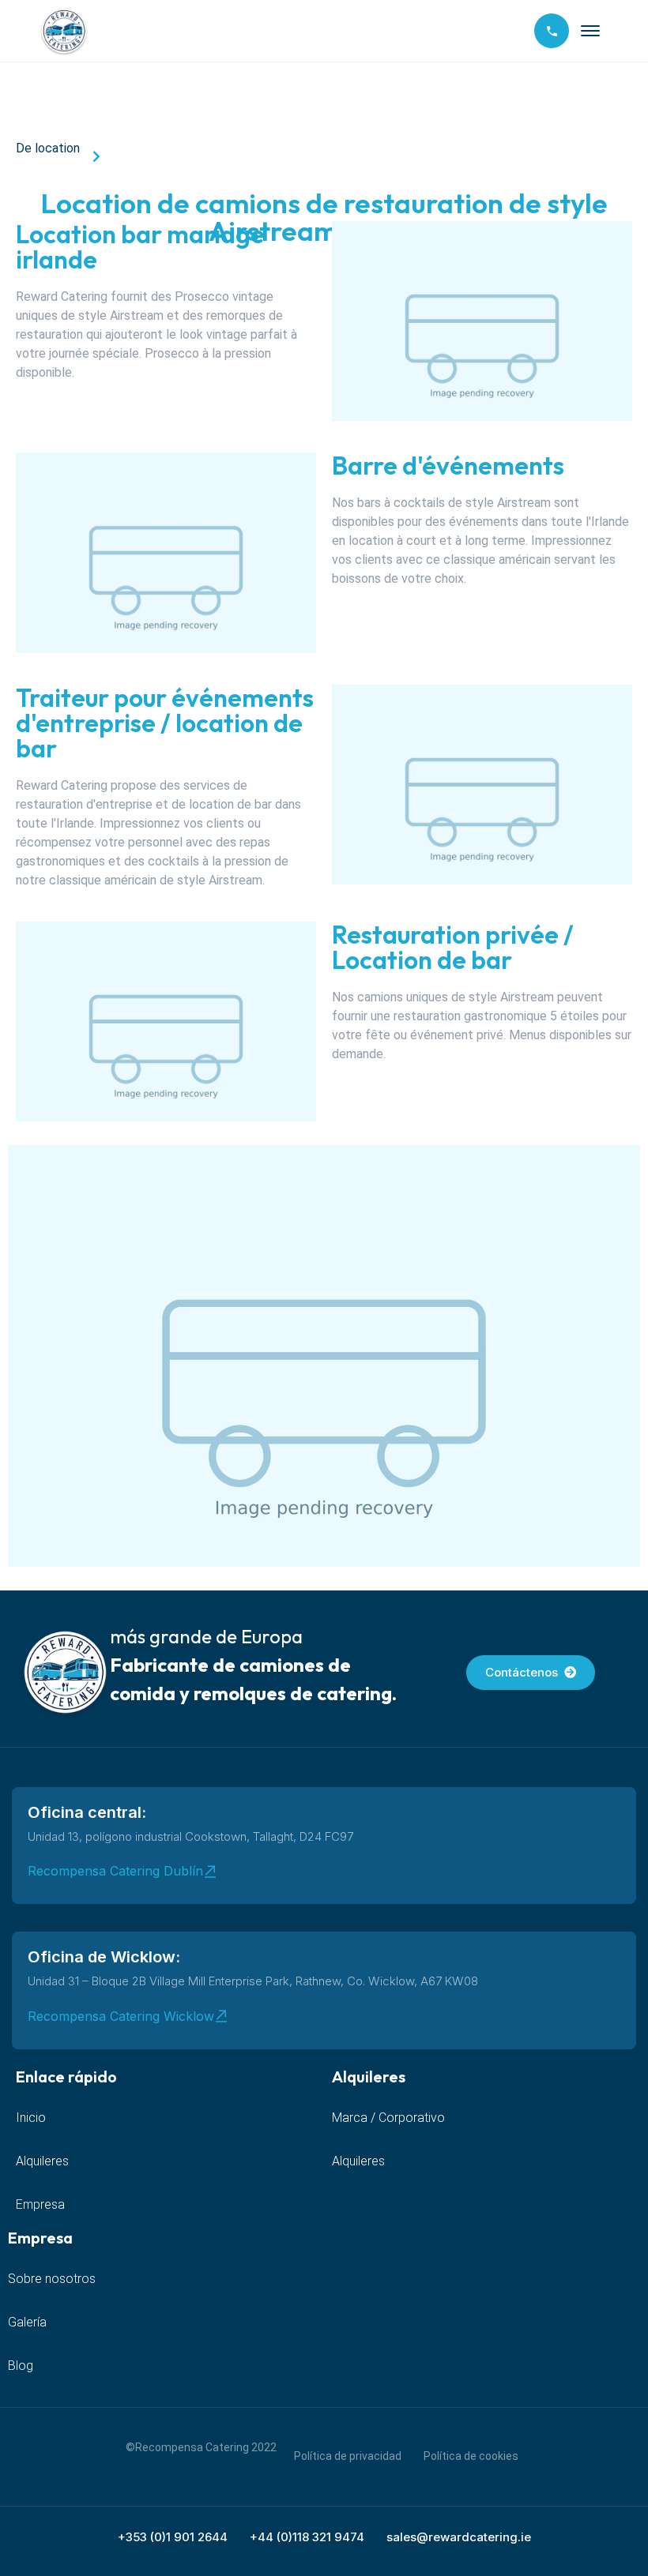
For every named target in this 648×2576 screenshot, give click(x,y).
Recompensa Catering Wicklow (121, 2016)
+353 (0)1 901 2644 (173, 2537)
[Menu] (590, 31)
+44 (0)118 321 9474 (307, 2537)
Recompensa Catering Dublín (115, 1871)
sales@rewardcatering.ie (459, 2537)
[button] (324, 1356)
